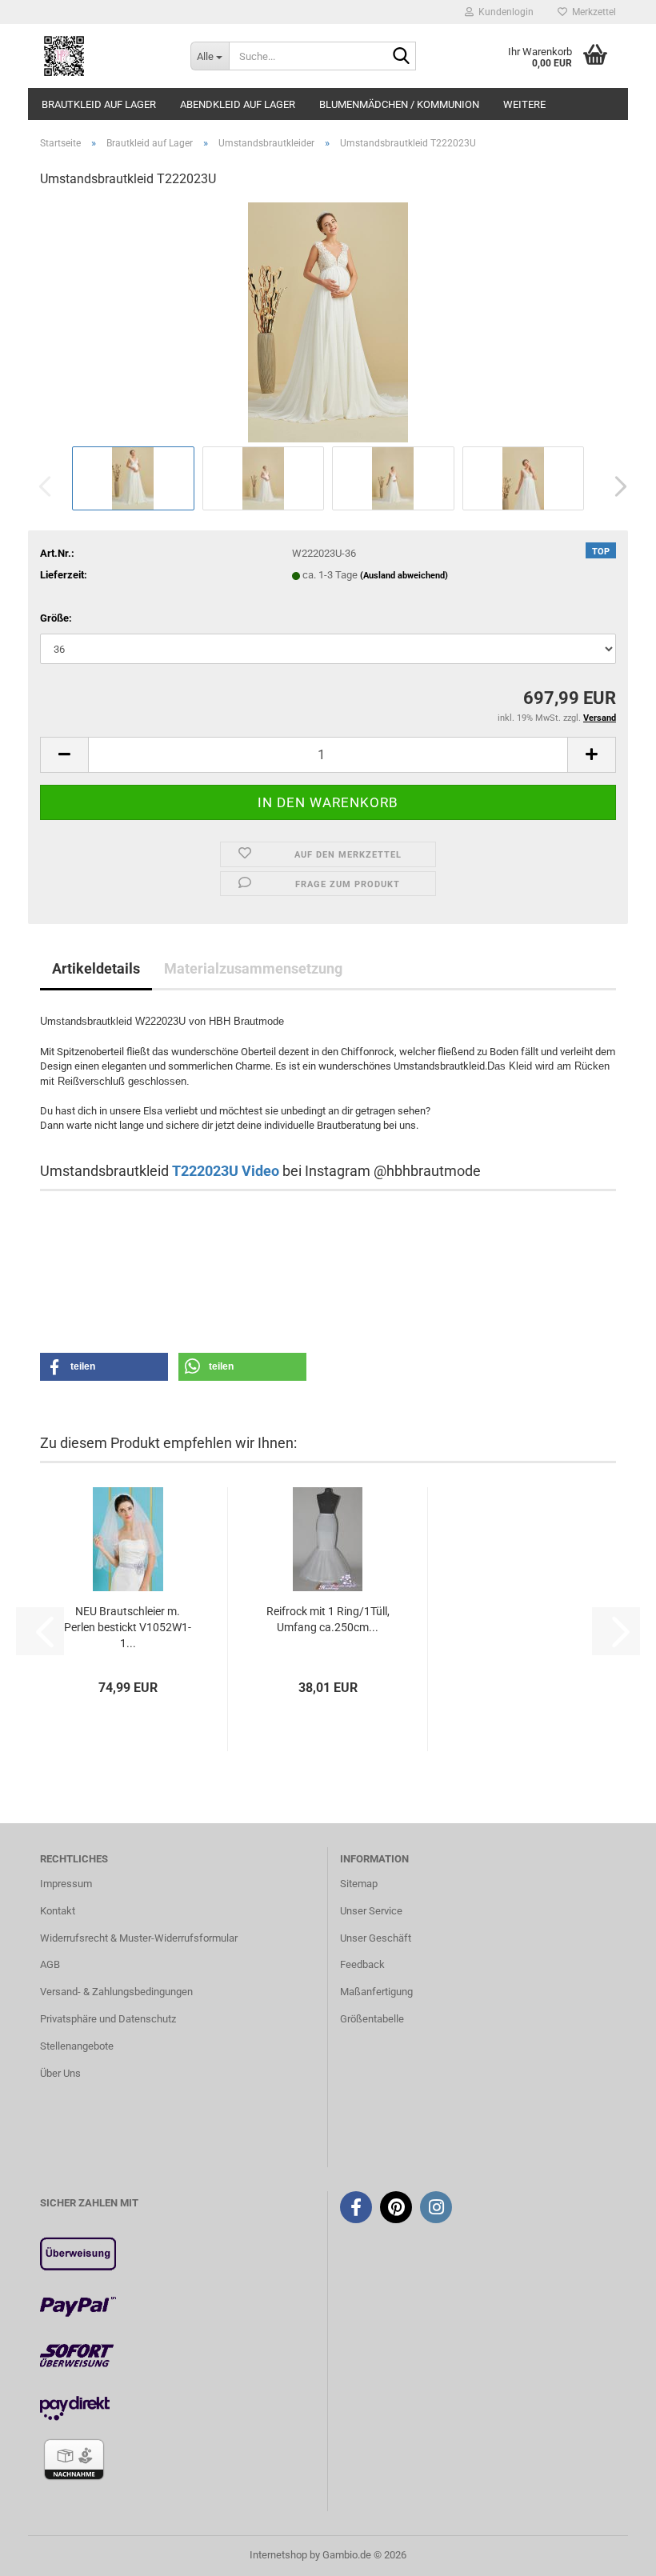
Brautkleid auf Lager (99, 104)
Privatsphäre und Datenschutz (108, 2019)
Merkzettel (592, 12)
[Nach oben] (612, 2552)
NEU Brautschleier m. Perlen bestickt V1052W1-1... (128, 1627)
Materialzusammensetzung (253, 968)
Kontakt (58, 1911)
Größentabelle (372, 2019)
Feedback (362, 1964)
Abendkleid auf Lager (238, 104)
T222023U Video (226, 1171)
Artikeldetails (96, 968)
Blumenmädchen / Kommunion (399, 104)
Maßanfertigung (376, 1992)
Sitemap (359, 1884)
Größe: (56, 618)
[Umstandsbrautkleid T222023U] (328, 322)
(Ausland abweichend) (404, 576)
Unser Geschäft (376, 1938)
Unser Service (371, 1911)
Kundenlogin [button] (504, 12)
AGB (50, 1964)
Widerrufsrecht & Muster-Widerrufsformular (139, 1938)
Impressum (66, 1884)
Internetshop (278, 2555)
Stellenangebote (77, 2046)
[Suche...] (401, 57)
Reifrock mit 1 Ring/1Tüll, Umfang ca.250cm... (328, 1619)
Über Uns (60, 2073)
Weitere (524, 104)
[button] (616, 486)
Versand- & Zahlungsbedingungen (116, 1992)
